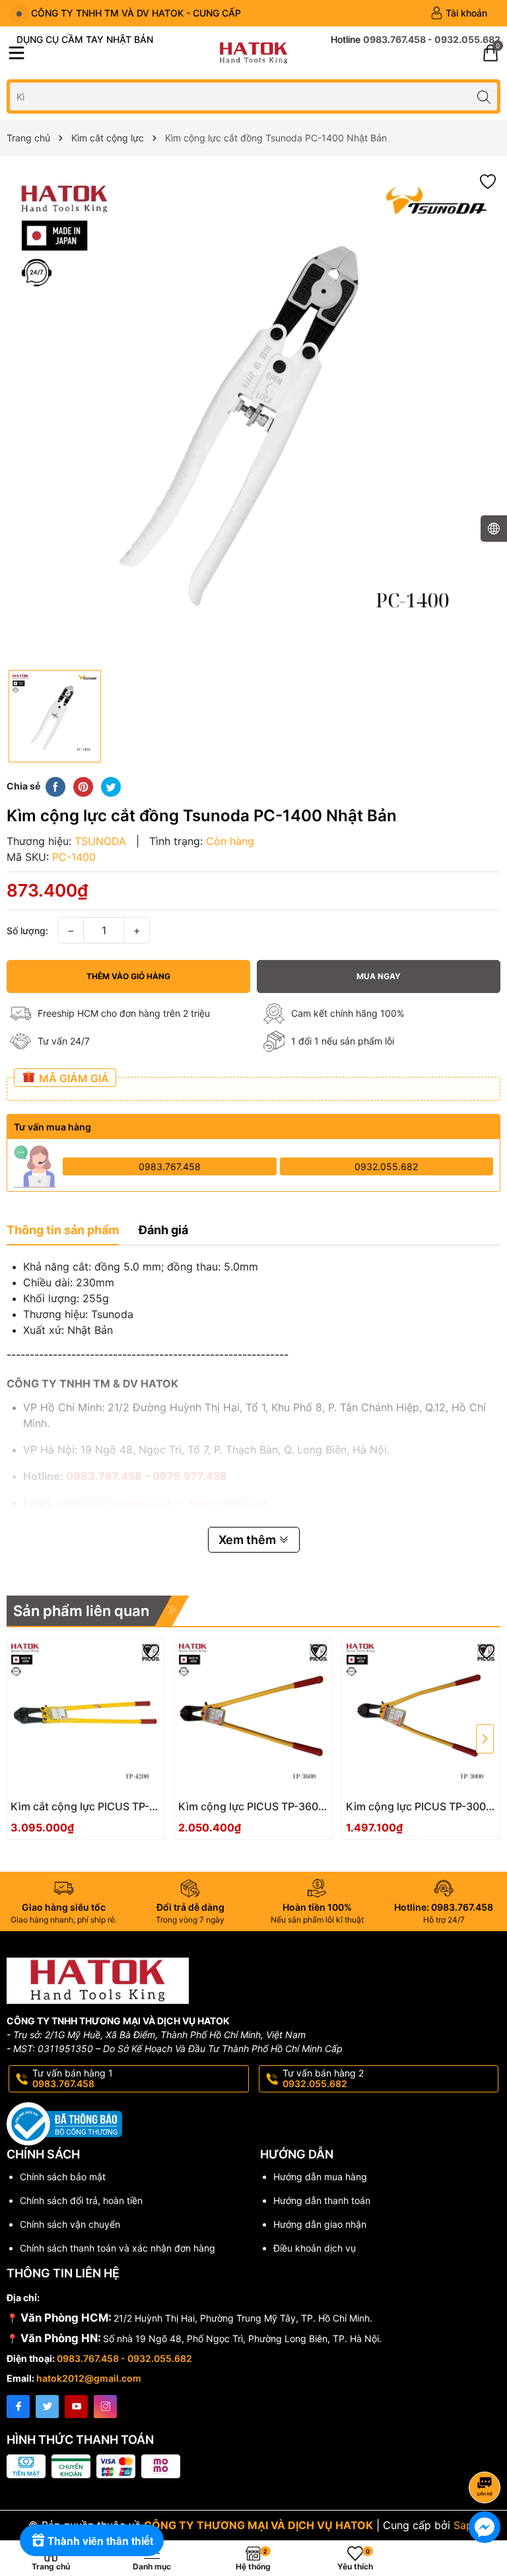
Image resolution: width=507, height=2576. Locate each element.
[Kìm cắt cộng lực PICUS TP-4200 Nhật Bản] (85, 1717)
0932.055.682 (386, 1166)
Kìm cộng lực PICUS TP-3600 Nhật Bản (252, 1807)
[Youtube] (76, 2407)
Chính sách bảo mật (63, 2177)
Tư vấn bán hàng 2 (323, 2079)
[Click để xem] (253, 416)
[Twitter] (47, 2407)
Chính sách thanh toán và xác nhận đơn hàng (118, 2248)
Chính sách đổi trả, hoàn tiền (81, 2200)
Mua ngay (379, 976)
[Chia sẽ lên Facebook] (55, 786)
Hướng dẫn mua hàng (320, 2177)
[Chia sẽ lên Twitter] (111, 786)
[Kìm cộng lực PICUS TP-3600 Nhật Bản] (253, 1717)
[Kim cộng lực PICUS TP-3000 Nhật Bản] (421, 1717)
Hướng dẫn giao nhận (320, 2224)
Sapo (466, 2525)
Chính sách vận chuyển (70, 2224)
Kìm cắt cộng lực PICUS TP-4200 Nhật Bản (80, 1807)
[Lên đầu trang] (487, 2452)
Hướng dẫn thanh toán (322, 2200)
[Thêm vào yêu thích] (488, 181)
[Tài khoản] (459, 13)
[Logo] (253, 53)
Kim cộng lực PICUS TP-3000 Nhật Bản (419, 1807)
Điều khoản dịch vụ (315, 2248)
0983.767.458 (170, 1166)
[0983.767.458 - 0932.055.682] (416, 40)
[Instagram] (105, 2407)
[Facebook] (18, 2407)
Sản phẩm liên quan (81, 1611)
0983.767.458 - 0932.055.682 (124, 2358)
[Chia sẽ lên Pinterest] (83, 786)
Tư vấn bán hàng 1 (73, 2079)
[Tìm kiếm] (484, 96)
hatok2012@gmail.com (89, 2378)
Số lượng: (27, 931)
